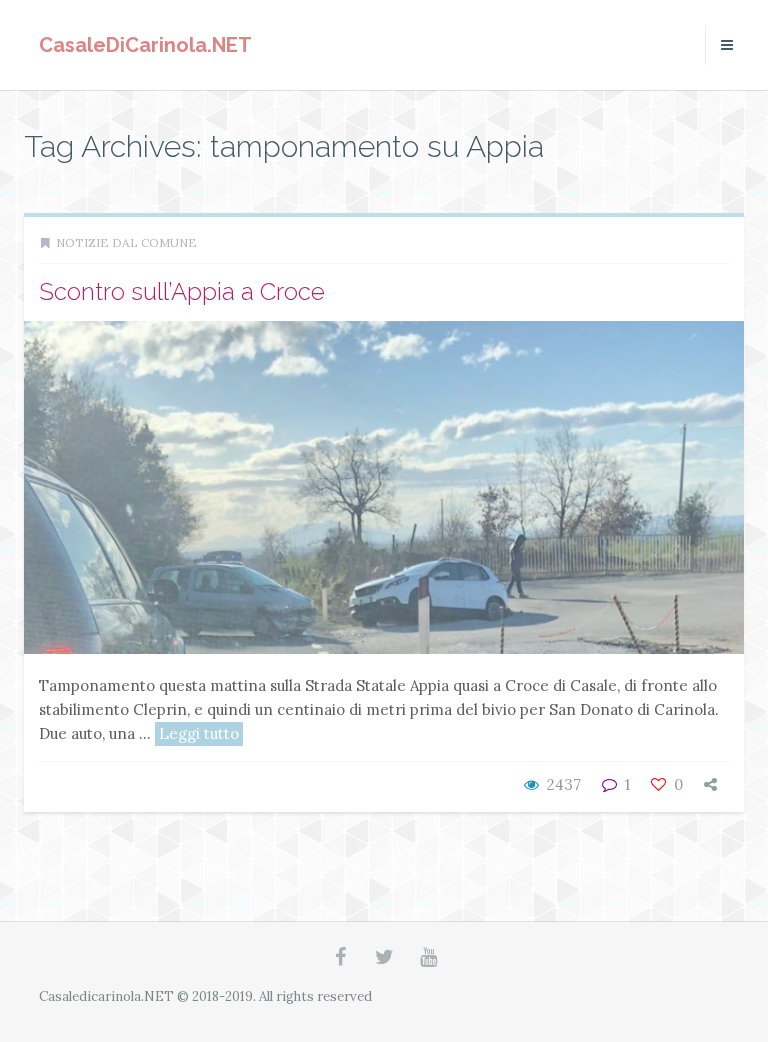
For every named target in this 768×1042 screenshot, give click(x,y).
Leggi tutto (199, 733)
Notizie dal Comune (126, 242)
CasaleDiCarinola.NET (145, 45)
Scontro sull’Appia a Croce (182, 291)
